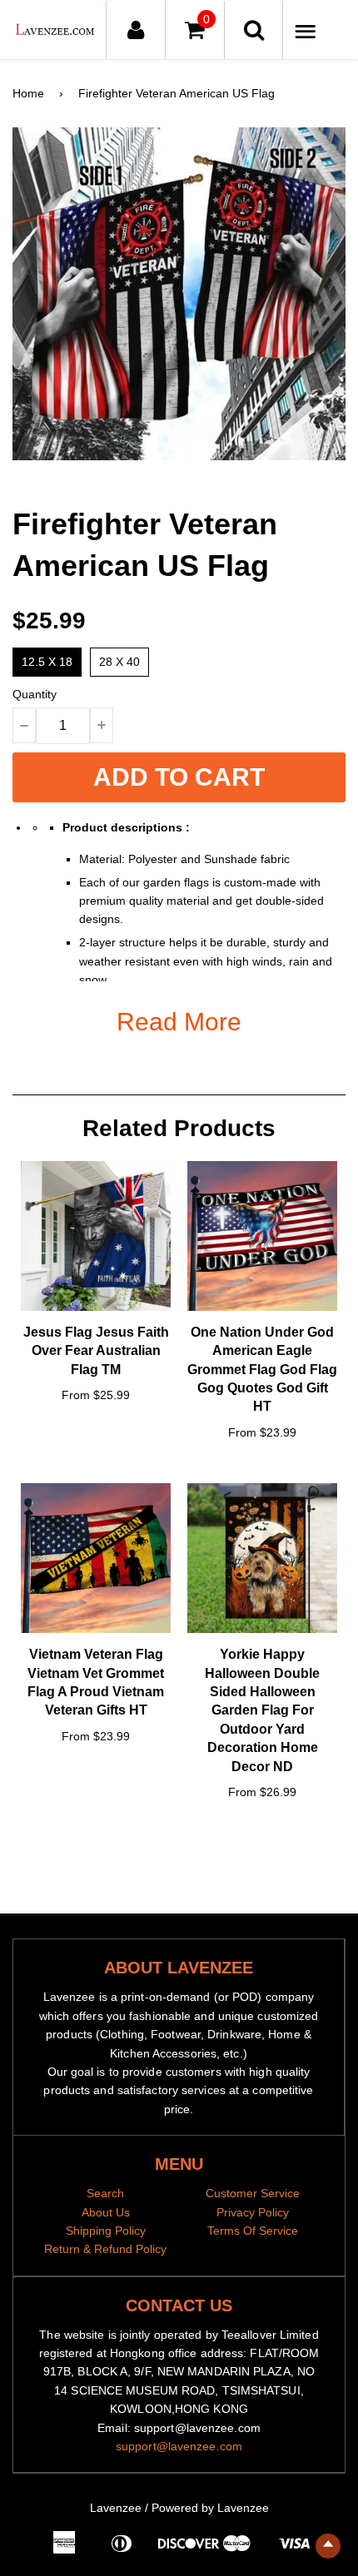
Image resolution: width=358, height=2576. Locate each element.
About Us (106, 2212)
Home (28, 93)
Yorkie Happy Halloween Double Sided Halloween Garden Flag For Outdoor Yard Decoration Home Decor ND (262, 1710)
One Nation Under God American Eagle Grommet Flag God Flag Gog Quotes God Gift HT (262, 1370)
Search (105, 2193)
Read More (179, 1022)
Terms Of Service (253, 2231)
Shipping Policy (106, 2231)
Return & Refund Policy (105, 2249)
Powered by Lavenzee (210, 2508)
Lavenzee (116, 2508)
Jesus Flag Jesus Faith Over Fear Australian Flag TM (96, 1351)
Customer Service (253, 2193)
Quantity (35, 694)
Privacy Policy (253, 2212)
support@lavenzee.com (179, 2446)
